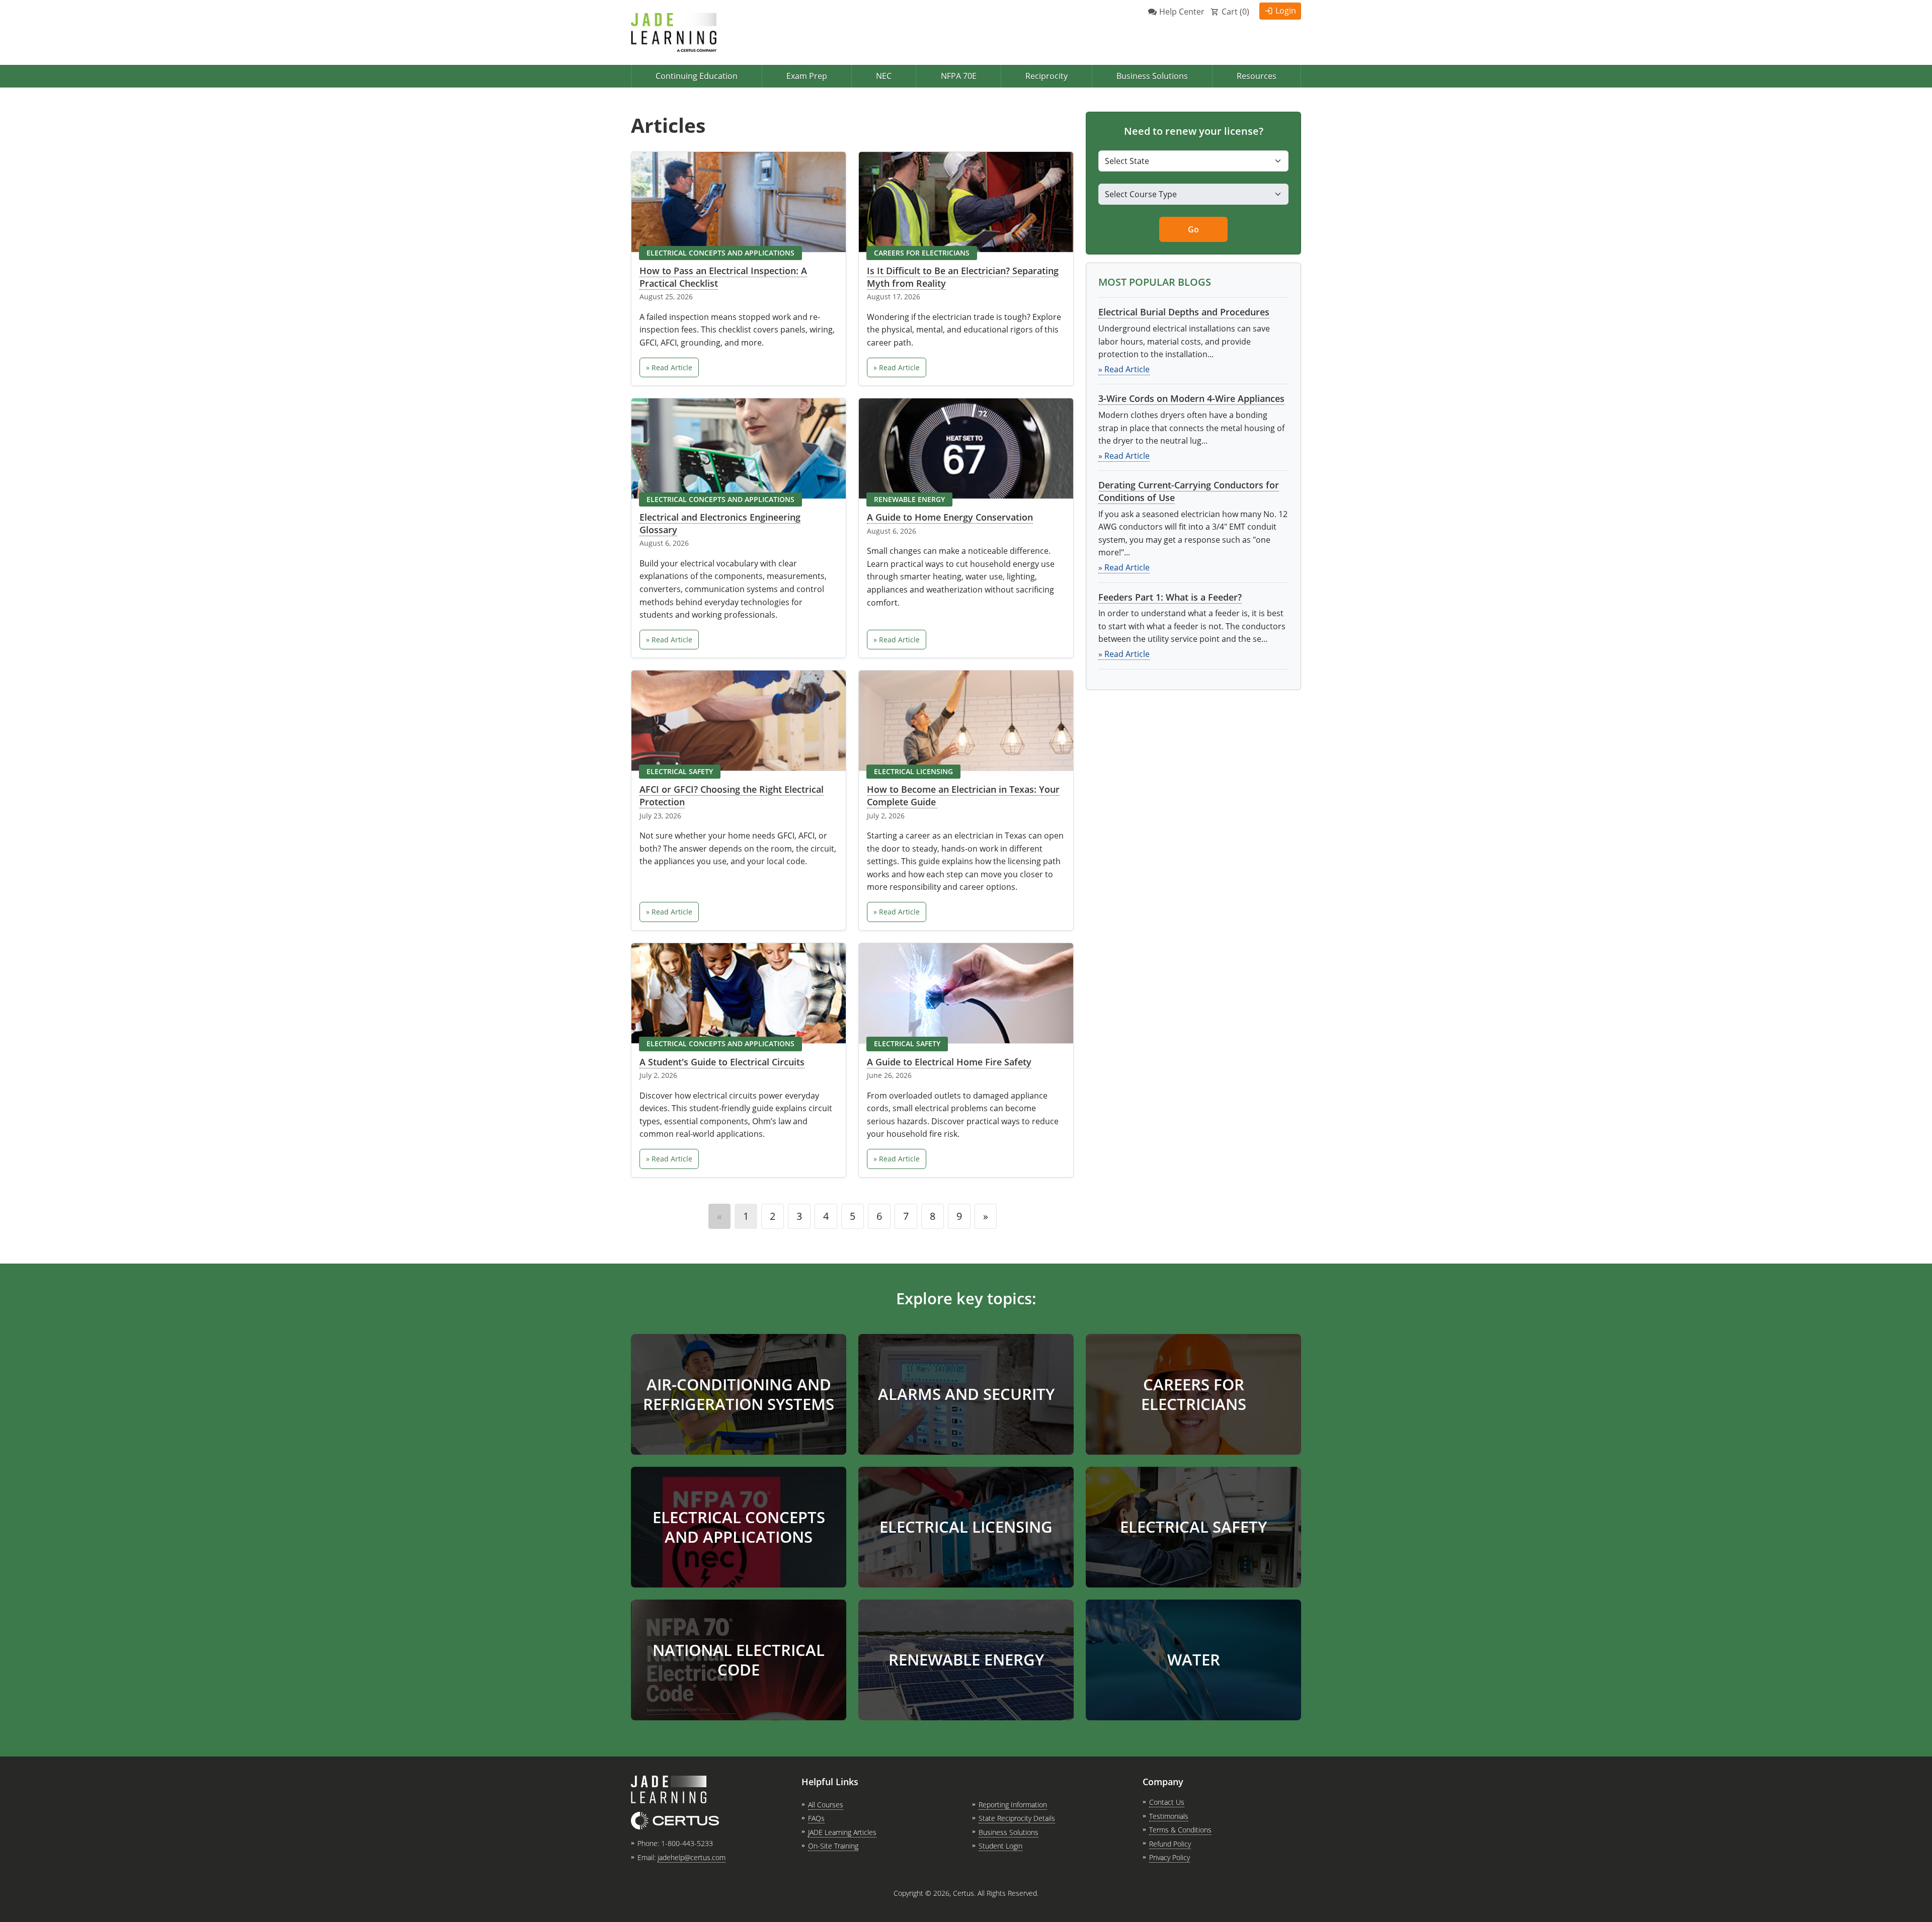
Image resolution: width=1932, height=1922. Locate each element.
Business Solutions (1152, 76)
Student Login (1000, 1846)
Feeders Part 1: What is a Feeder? (1170, 597)
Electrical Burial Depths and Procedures (1184, 312)
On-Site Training (833, 1846)
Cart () (1235, 12)
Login (1286, 11)
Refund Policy (1170, 1844)
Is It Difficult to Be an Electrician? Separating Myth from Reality (963, 277)
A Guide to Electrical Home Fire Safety (949, 1062)
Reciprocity (1046, 76)
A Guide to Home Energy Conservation (950, 517)
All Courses (826, 1805)
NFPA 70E (959, 76)
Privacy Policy (1170, 1857)
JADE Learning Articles (842, 1832)
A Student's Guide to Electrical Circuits (722, 1062)
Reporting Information (1013, 1805)
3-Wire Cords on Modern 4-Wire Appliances (1191, 398)
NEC (884, 76)
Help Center (1182, 12)
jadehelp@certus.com (692, 1857)
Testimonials (1169, 1816)
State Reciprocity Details (1017, 1818)
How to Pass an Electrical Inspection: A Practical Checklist (723, 277)
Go (1193, 229)
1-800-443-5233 (687, 1843)
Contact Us (1167, 1802)
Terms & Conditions (1180, 1830)
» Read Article (669, 367)
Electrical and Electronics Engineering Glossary (720, 523)
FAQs (816, 1818)
